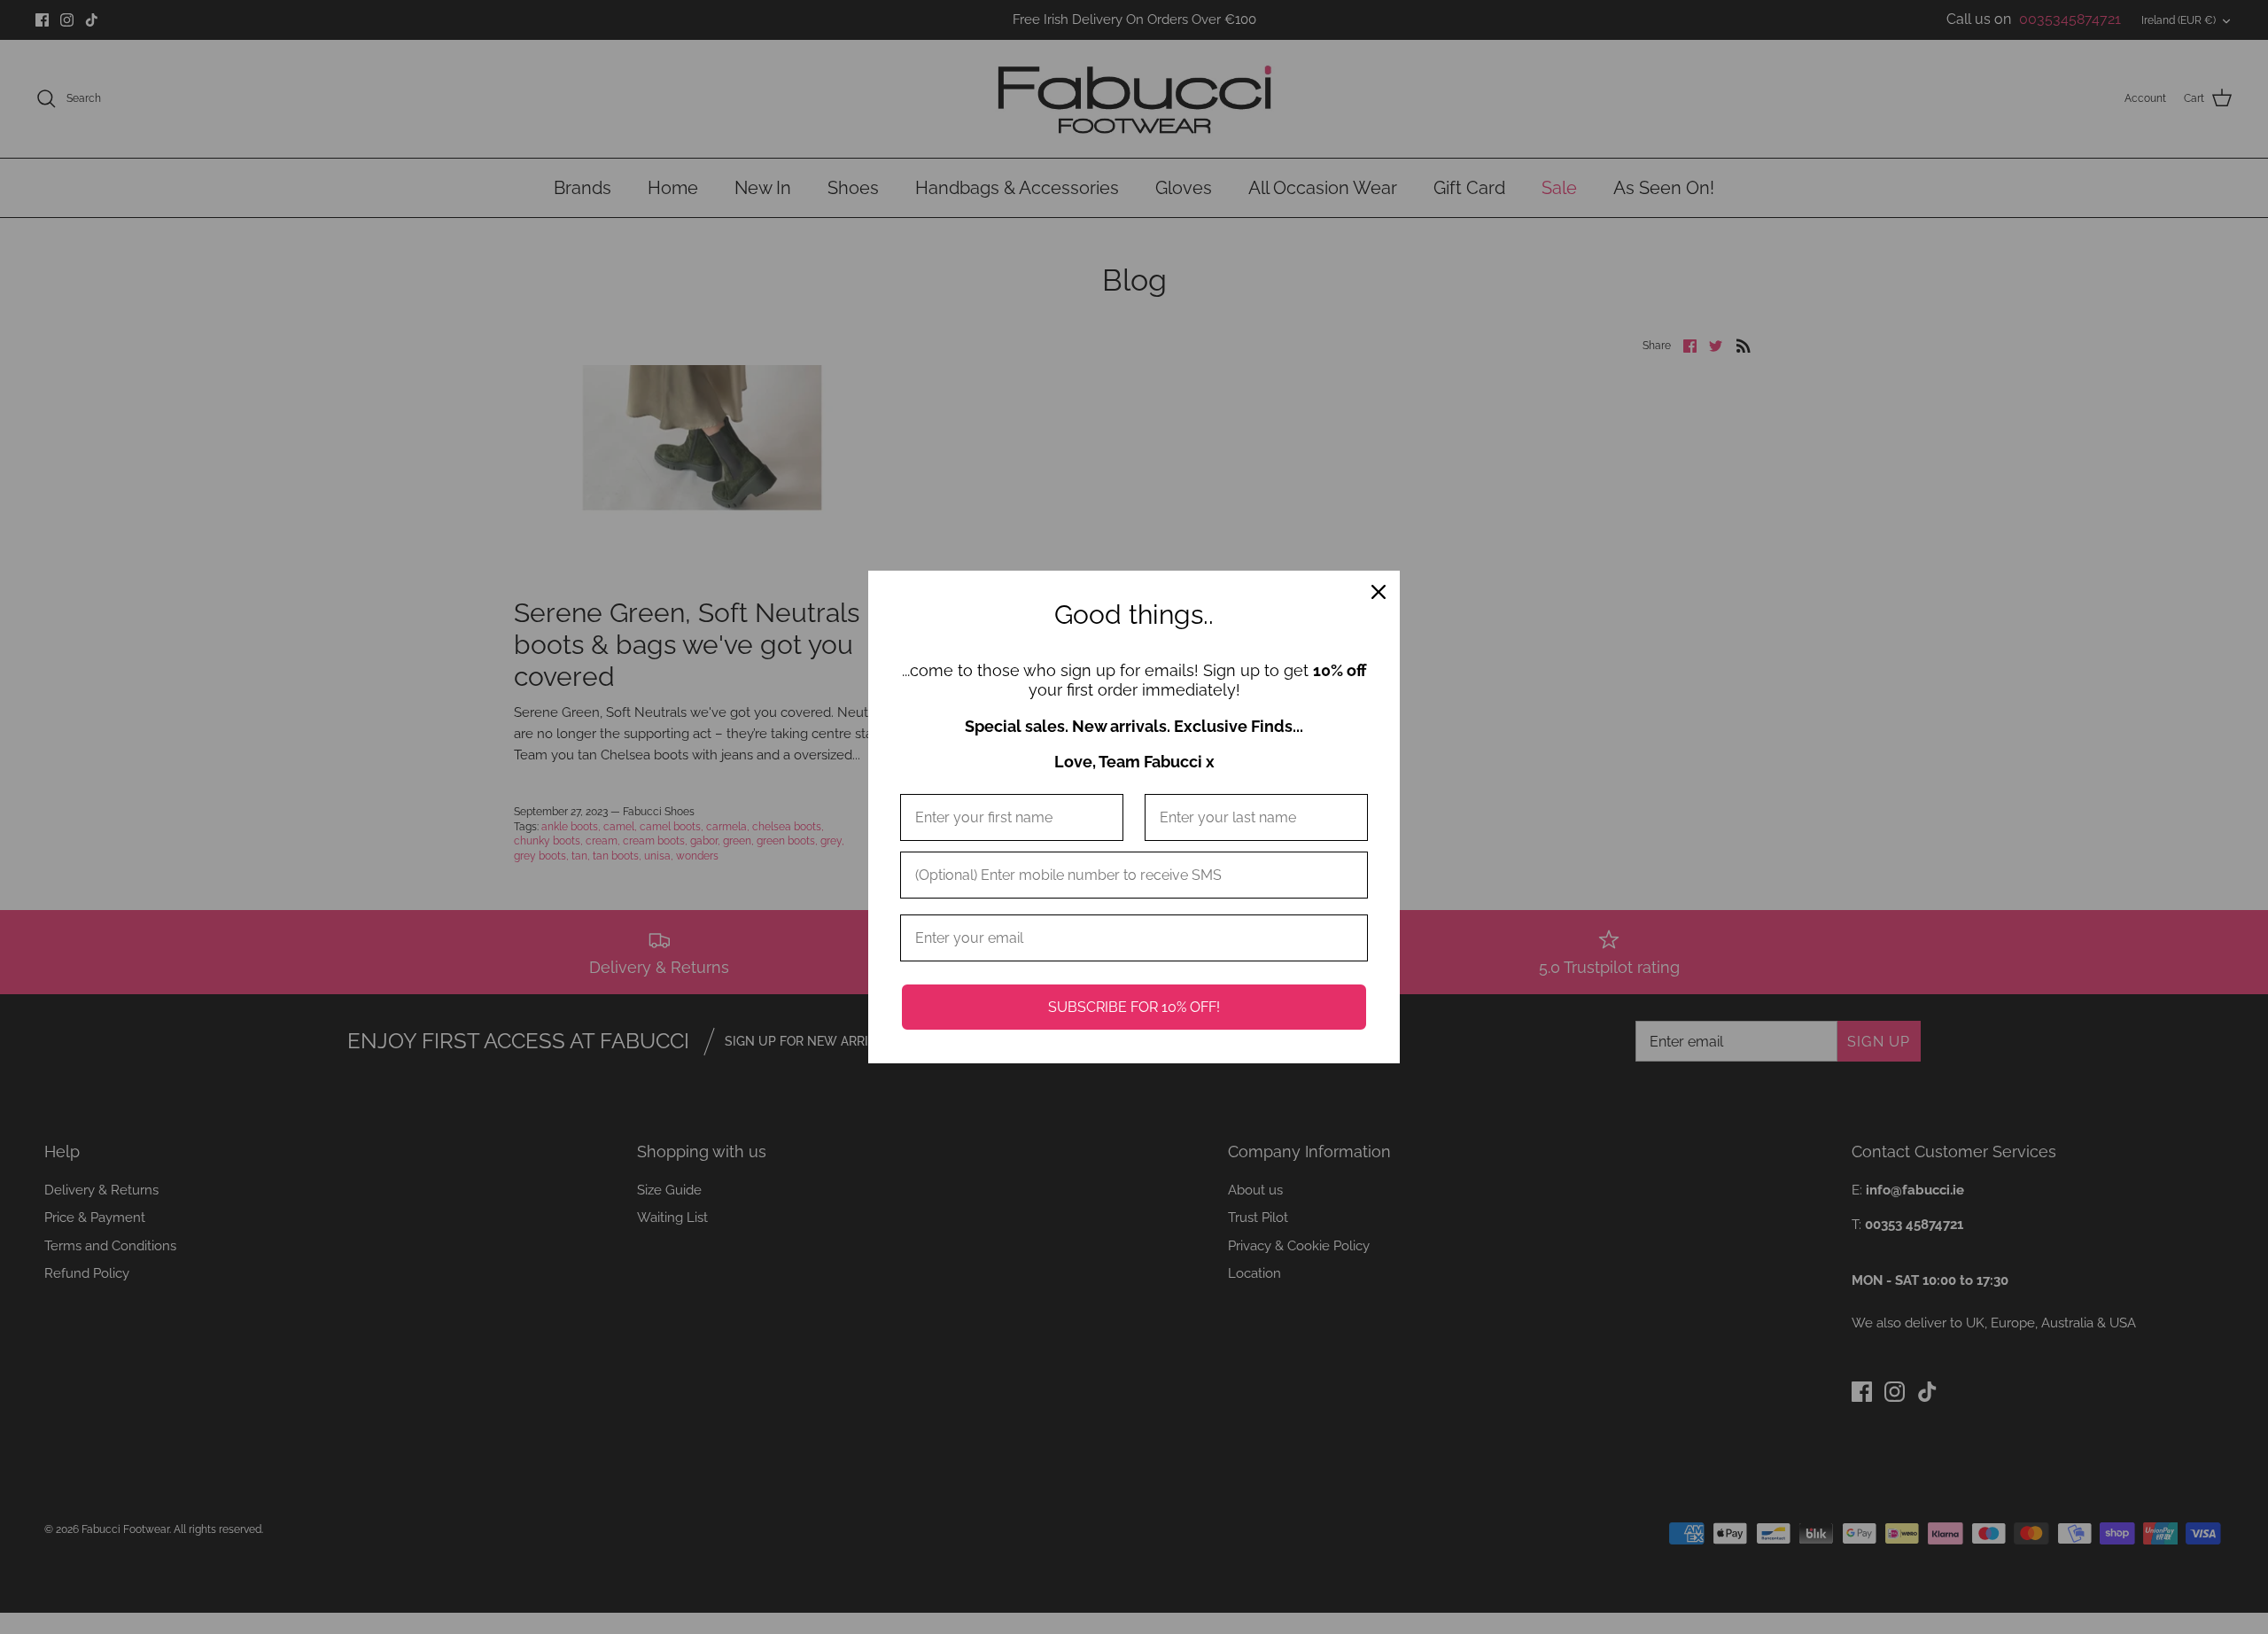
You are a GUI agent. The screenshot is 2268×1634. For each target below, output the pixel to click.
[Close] (1379, 592)
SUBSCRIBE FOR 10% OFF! (1134, 1007)
